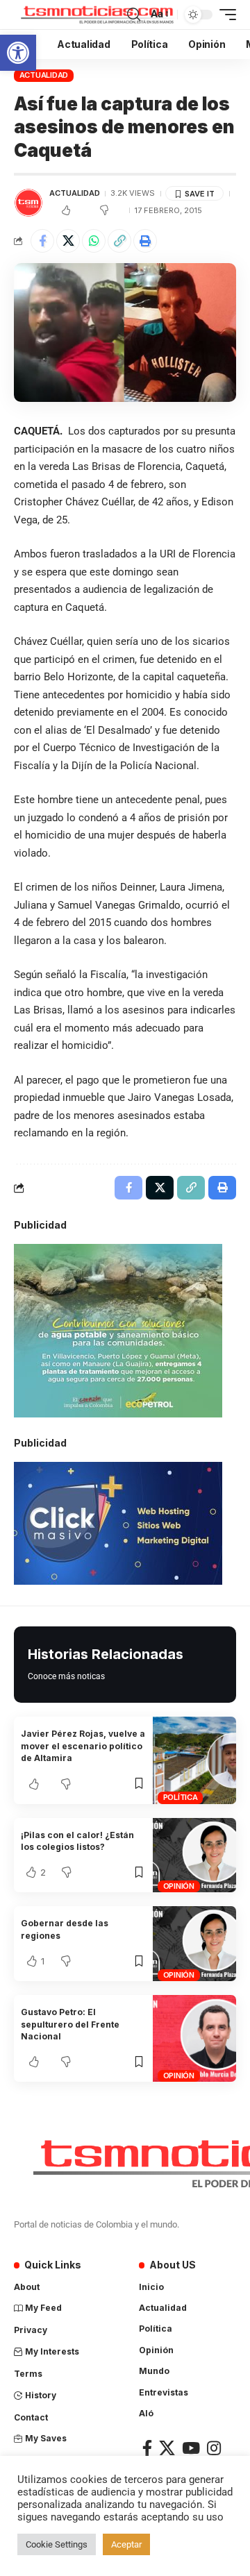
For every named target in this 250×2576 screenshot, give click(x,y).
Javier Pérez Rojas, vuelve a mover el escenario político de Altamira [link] (83, 1746)
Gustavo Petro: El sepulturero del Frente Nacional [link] (70, 2024)
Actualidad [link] (44, 75)
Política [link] (181, 1797)
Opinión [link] (179, 1886)
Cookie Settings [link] (57, 2544)
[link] (18, 53)
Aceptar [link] (126, 2544)
